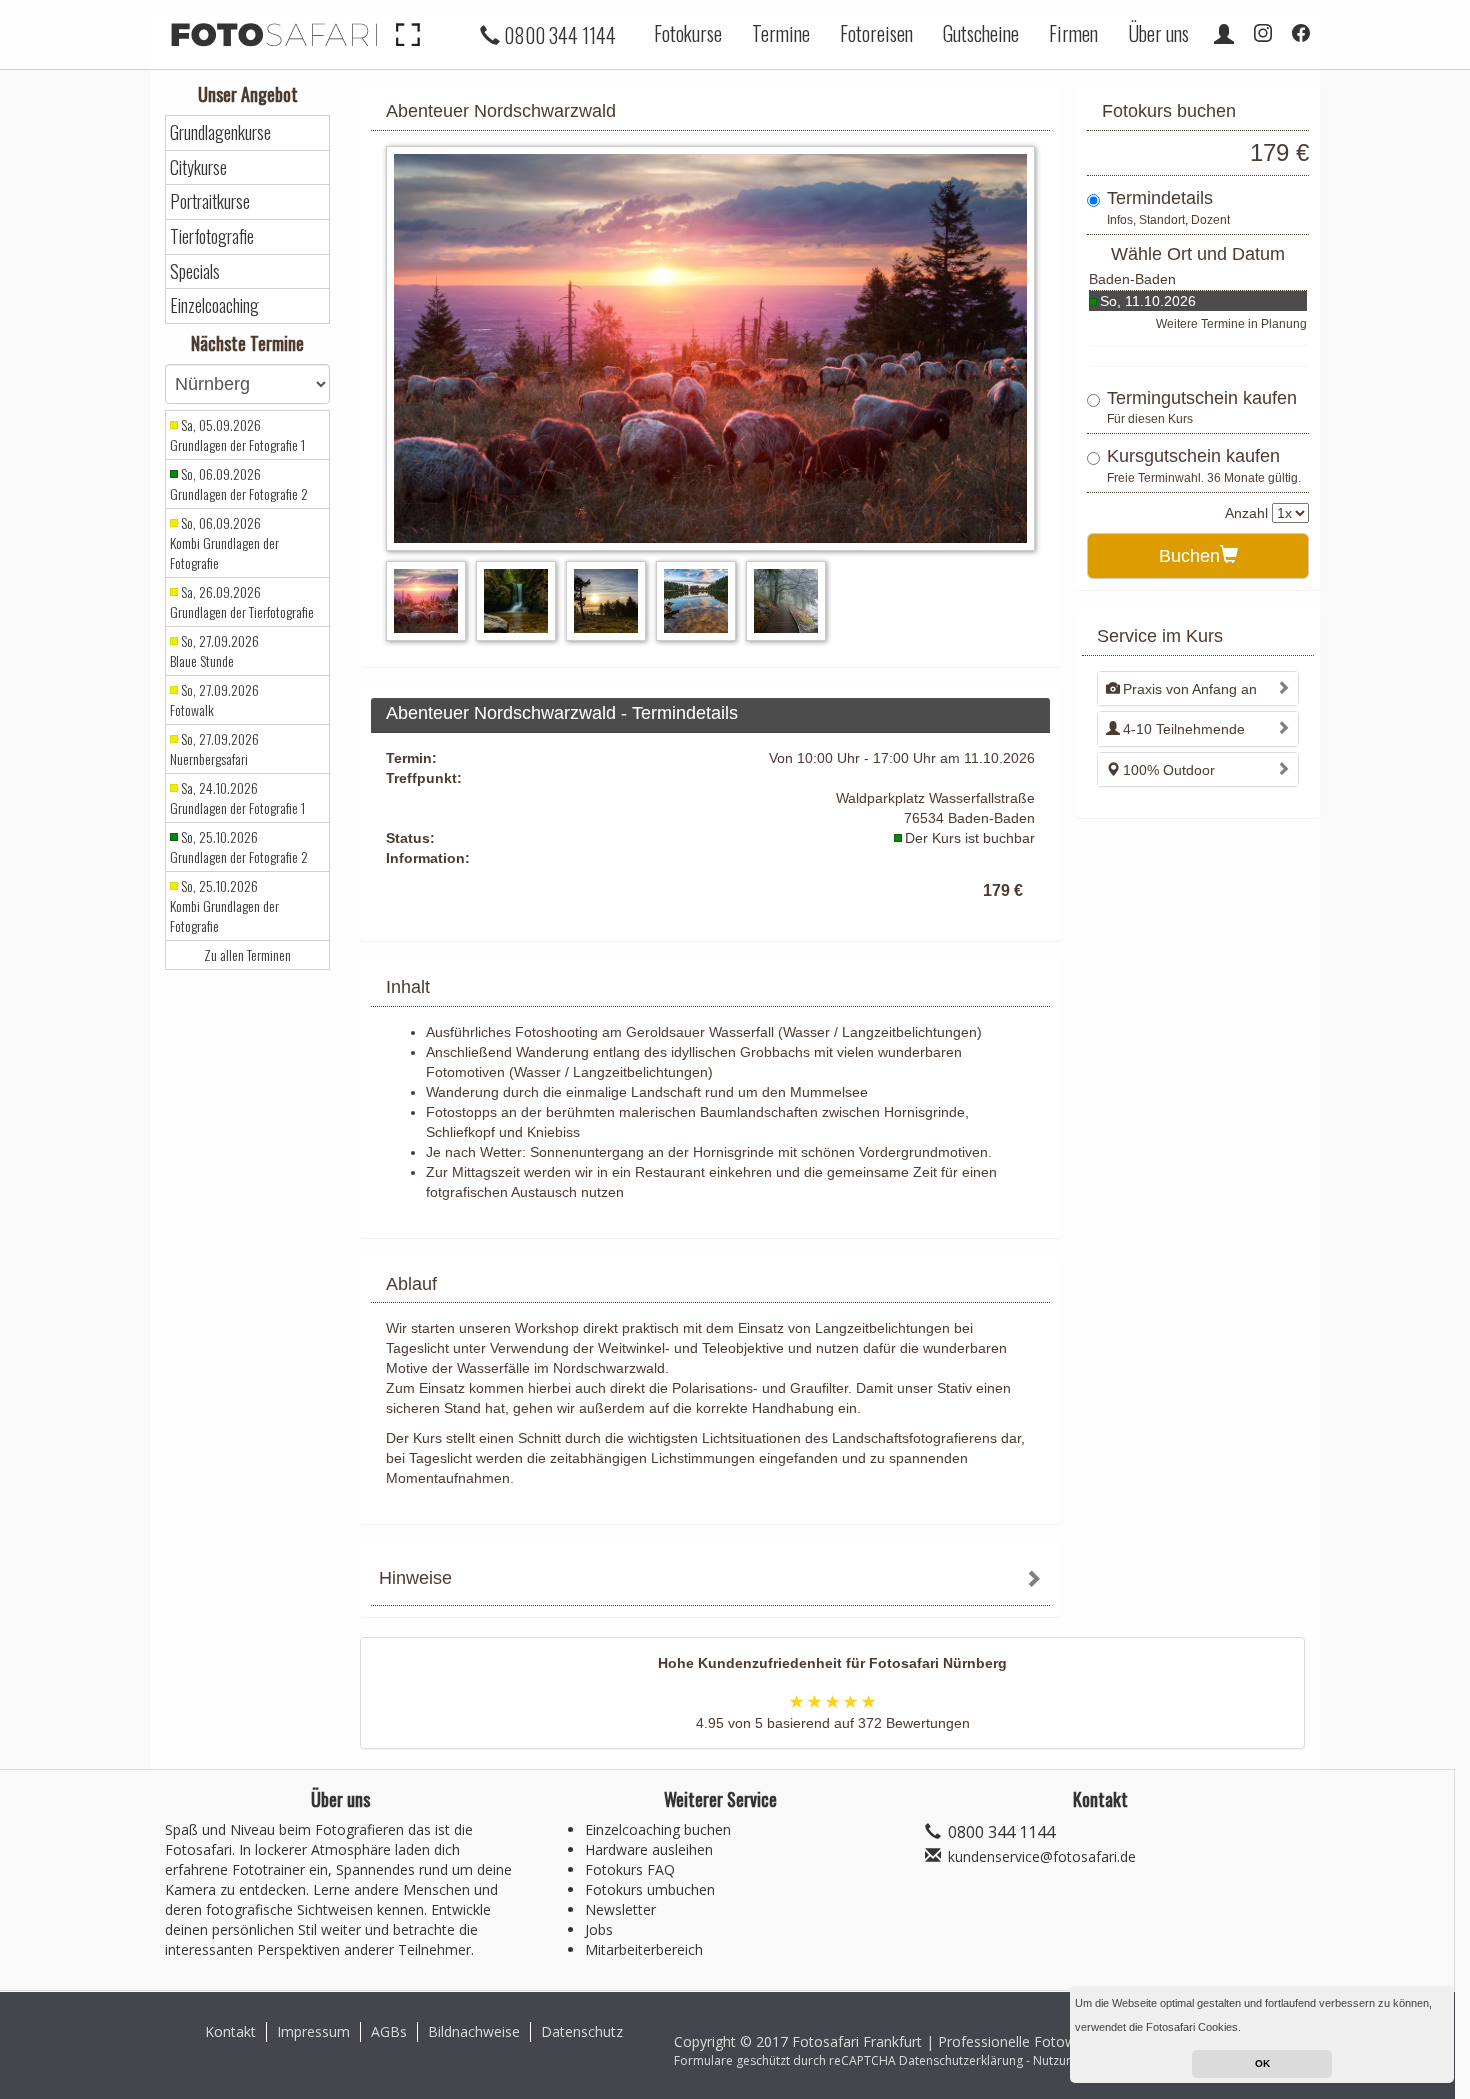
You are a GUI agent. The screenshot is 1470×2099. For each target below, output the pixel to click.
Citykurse (198, 167)
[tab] (710, 1580)
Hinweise (415, 1578)
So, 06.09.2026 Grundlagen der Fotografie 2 (239, 484)
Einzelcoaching (214, 305)
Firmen (1073, 33)
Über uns (1158, 33)
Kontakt (230, 2031)
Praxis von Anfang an (1190, 689)
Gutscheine (981, 33)
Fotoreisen (876, 33)
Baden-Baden (1132, 279)
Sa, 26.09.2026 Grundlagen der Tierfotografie (242, 602)
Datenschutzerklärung (961, 2060)
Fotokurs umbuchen (650, 1889)
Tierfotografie (212, 236)
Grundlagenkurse (220, 132)
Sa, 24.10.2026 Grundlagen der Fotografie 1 (237, 798)
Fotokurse (688, 33)
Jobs (599, 1929)
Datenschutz (582, 2031)
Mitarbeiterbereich (644, 1949)
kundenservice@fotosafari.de (1042, 1856)
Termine (781, 33)
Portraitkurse (210, 201)
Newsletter (620, 1909)
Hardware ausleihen (649, 1849)
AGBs (389, 2031)
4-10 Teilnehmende (1184, 729)
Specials (195, 271)
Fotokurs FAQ (630, 1869)
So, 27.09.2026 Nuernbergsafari (214, 749)
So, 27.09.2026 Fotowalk (214, 700)
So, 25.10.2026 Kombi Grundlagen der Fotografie (224, 906)
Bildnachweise (474, 2031)
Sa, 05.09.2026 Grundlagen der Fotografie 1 (237, 435)
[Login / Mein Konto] (1224, 33)
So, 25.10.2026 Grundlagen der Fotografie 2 (239, 847)
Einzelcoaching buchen (658, 1829)
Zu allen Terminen (247, 955)
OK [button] (1262, 2063)
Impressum (313, 2031)
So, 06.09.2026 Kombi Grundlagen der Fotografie (224, 543)
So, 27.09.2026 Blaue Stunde (214, 651)
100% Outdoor (1169, 770)
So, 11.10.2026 (1148, 301)
